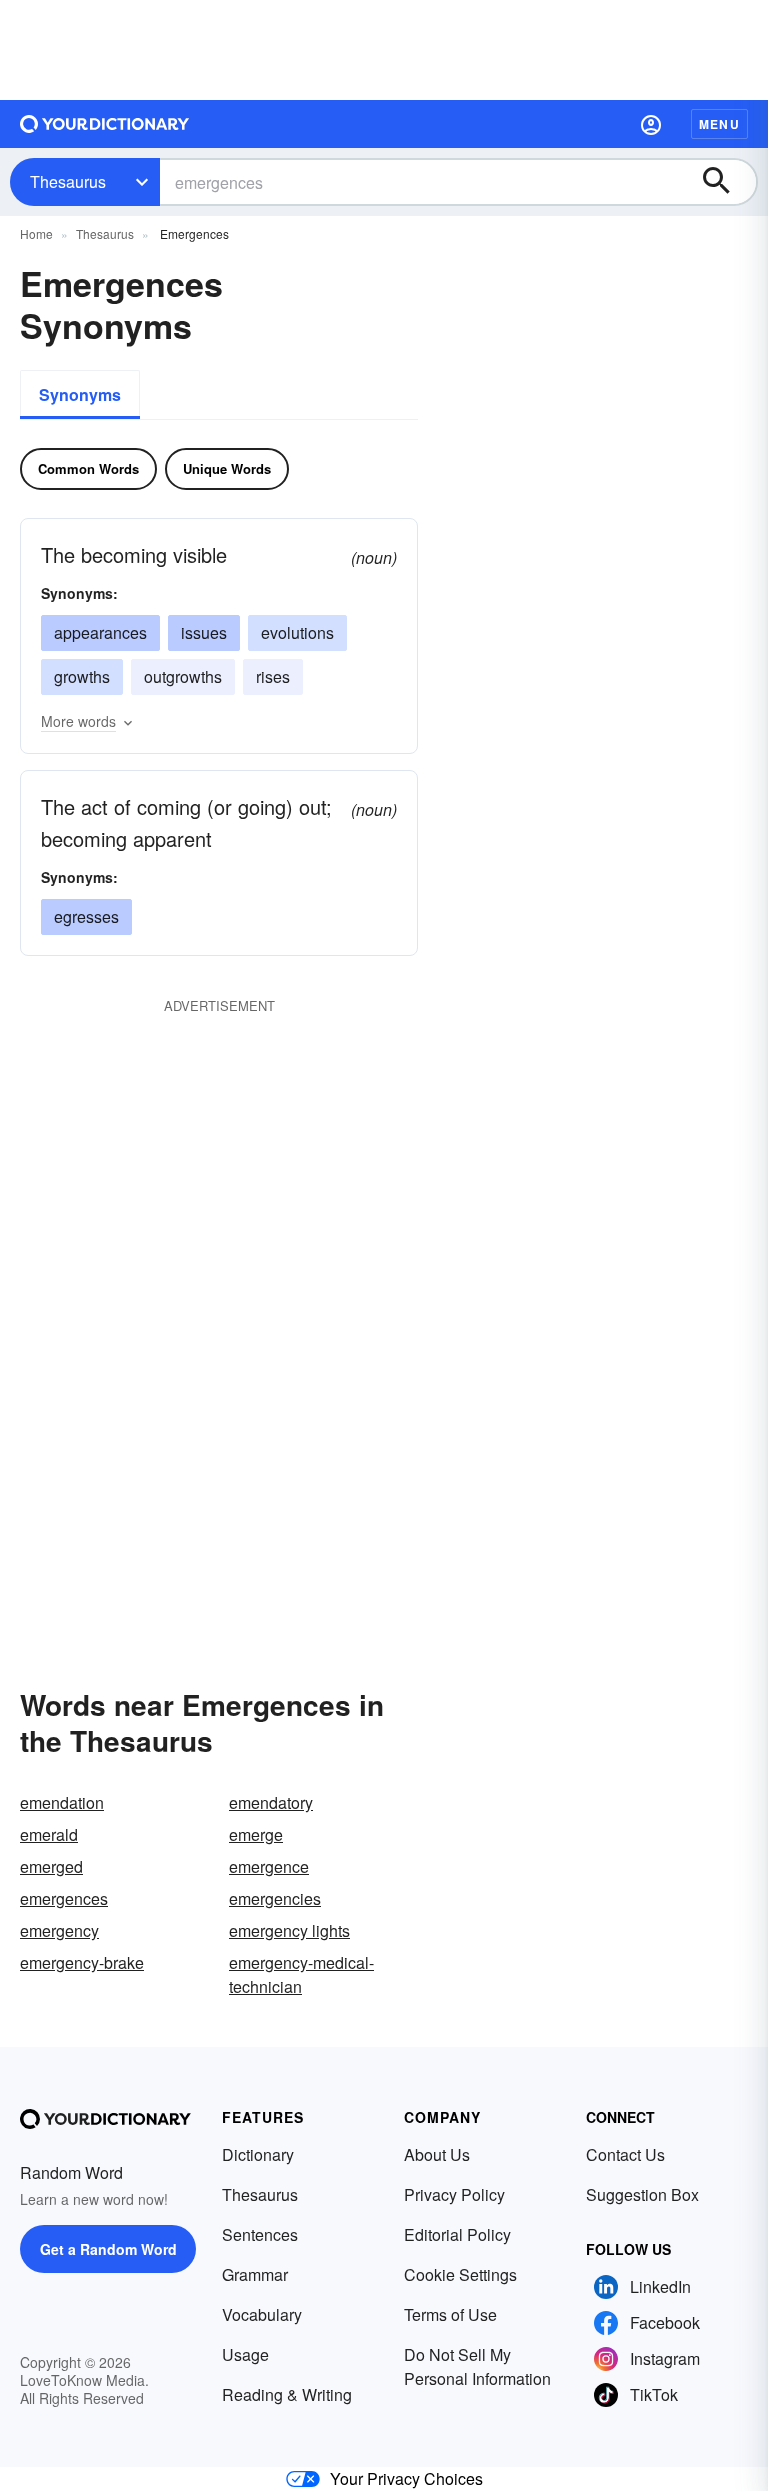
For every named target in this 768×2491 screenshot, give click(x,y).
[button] (651, 124)
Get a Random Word (108, 2249)
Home (36, 233)
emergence (269, 1866)
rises (273, 676)
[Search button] (726, 182)
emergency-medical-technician (301, 1974)
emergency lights (289, 1930)
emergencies (275, 1898)
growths (82, 676)
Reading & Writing (287, 2394)
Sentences (260, 2234)
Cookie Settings (460, 2274)
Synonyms (80, 394)
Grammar (255, 2274)
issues (204, 632)
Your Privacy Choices (406, 2478)
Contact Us (625, 2154)
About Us (437, 2154)
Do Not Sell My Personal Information (477, 2366)
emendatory (271, 1802)
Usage (245, 2354)
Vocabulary (262, 2314)
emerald (49, 1834)
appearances (100, 632)
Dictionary (258, 2154)
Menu (719, 124)
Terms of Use (450, 2314)
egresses (86, 916)
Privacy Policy (454, 2194)
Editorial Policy (457, 2234)
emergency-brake (82, 1962)
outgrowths (183, 676)
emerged (51, 1866)
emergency (59, 1930)
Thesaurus (68, 181)
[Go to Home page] (105, 124)
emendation (62, 1802)
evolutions (297, 632)
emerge (256, 1834)
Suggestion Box (642, 2194)
